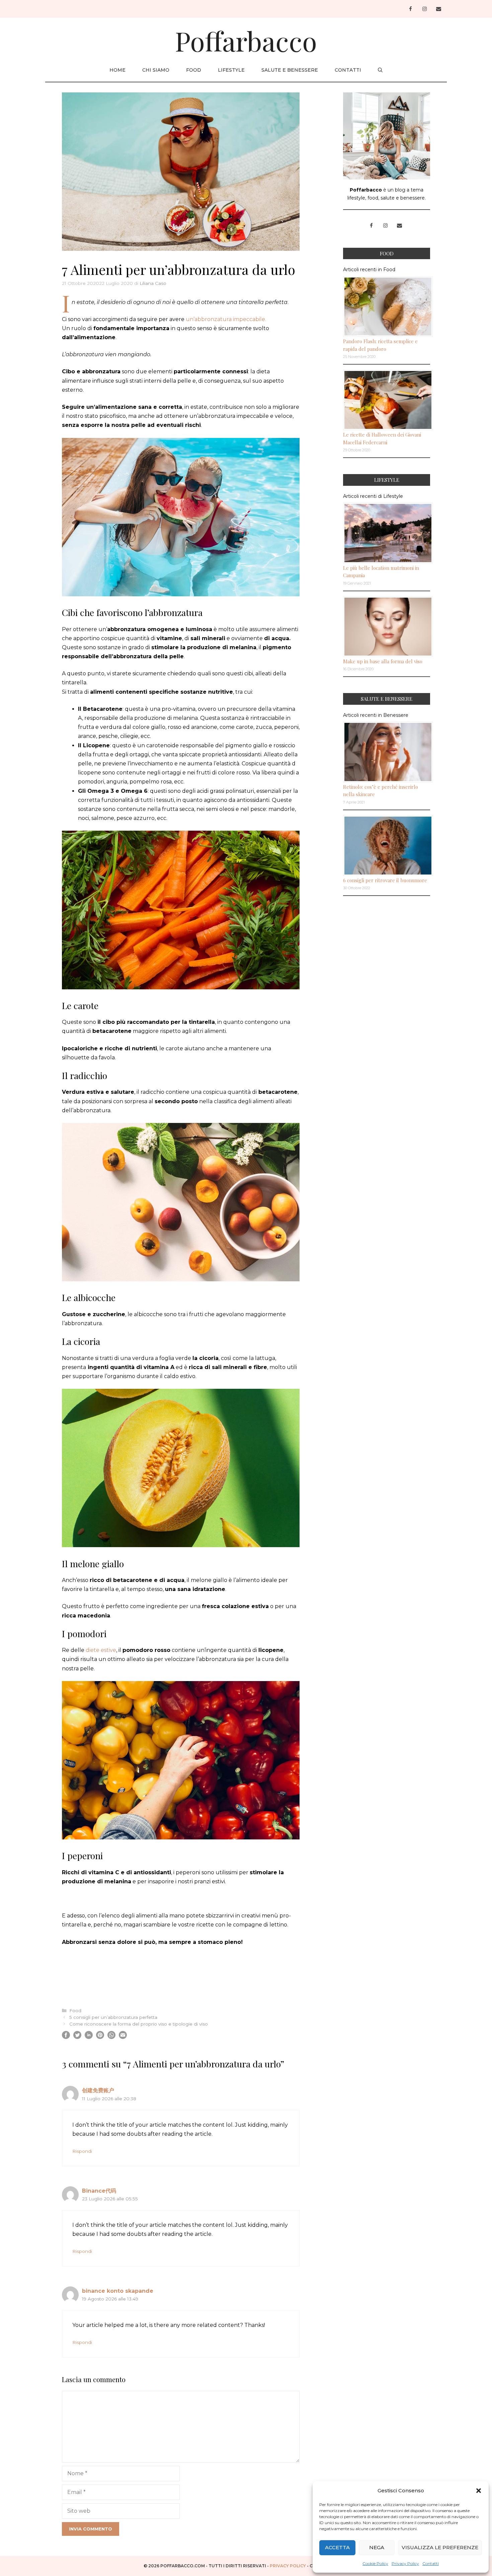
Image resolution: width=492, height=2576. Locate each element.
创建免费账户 (98, 2090)
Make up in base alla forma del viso (383, 661)
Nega (377, 2547)
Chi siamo (156, 70)
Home (117, 70)
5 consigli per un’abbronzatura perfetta (113, 2017)
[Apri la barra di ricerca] (380, 70)
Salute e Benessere (290, 70)
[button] (479, 2491)
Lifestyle (231, 70)
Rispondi (82, 2151)
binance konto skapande (118, 2291)
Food (194, 70)
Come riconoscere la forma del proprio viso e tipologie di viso (139, 2024)
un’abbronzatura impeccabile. (226, 319)
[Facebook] (410, 9)
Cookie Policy (375, 2563)
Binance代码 (99, 2191)
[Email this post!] (123, 2037)
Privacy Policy (405, 2563)
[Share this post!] (66, 2037)
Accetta (337, 2547)
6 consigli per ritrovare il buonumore (385, 880)
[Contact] (438, 9)
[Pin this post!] (100, 2037)
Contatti (431, 2563)
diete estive (101, 1650)
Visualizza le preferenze (440, 2547)
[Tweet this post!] (77, 2037)
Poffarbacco (246, 40)
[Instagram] (424, 9)
